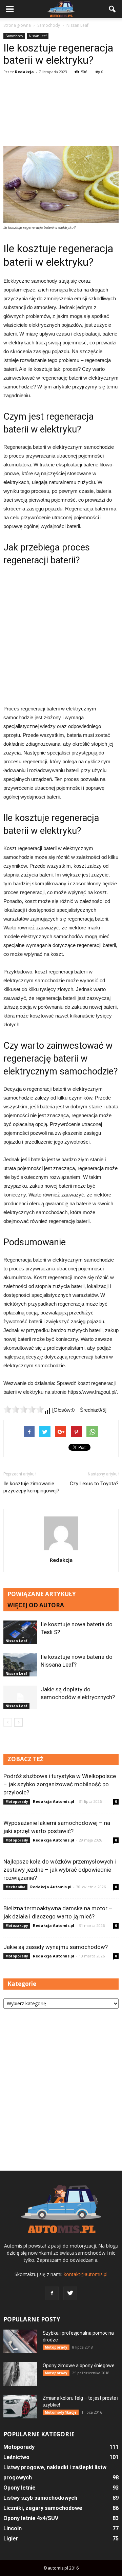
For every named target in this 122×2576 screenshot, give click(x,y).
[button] (113, 9)
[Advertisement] (61, 111)
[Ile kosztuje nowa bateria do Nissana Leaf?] (20, 1665)
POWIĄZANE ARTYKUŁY (42, 1594)
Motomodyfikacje (61, 2412)
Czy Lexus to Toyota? (94, 1484)
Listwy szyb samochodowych (40, 2498)
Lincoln (13, 2528)
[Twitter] (70, 2293)
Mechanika (15, 1887)
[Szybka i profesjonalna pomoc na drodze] (20, 2341)
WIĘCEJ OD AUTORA (36, 1605)
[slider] (24, 1409)
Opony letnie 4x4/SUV (31, 2518)
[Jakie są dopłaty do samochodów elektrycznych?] (20, 1697)
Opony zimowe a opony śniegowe (79, 2366)
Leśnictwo (16, 2457)
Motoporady (17, 1802)
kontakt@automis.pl (86, 2274)
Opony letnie (19, 2488)
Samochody (14, 36)
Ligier (11, 2539)
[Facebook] (52, 2293)
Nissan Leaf (38, 36)
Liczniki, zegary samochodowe (43, 2508)
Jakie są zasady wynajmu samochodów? (56, 1947)
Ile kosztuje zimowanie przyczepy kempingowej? (31, 1487)
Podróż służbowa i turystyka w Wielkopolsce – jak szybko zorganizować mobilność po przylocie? (60, 1784)
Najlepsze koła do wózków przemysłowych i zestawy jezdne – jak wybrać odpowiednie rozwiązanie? (60, 1870)
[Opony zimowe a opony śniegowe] (20, 2374)
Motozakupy (17, 1926)
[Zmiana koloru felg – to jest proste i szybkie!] (20, 2407)
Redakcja (24, 72)
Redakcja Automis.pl (54, 1801)
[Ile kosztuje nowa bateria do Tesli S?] (20, 1632)
